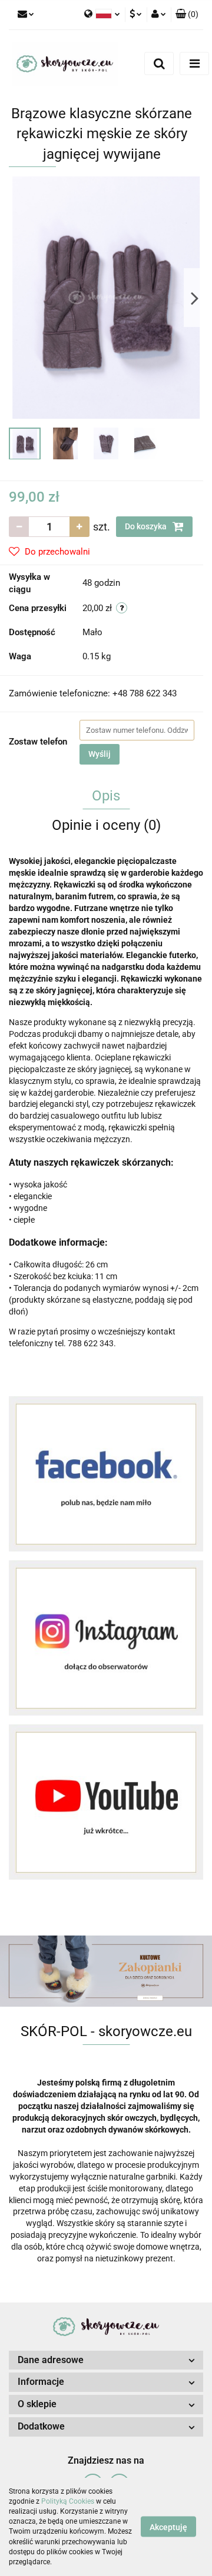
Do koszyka (147, 526)
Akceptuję (168, 2527)
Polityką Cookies (68, 2501)
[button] (187, 15)
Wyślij (100, 754)
